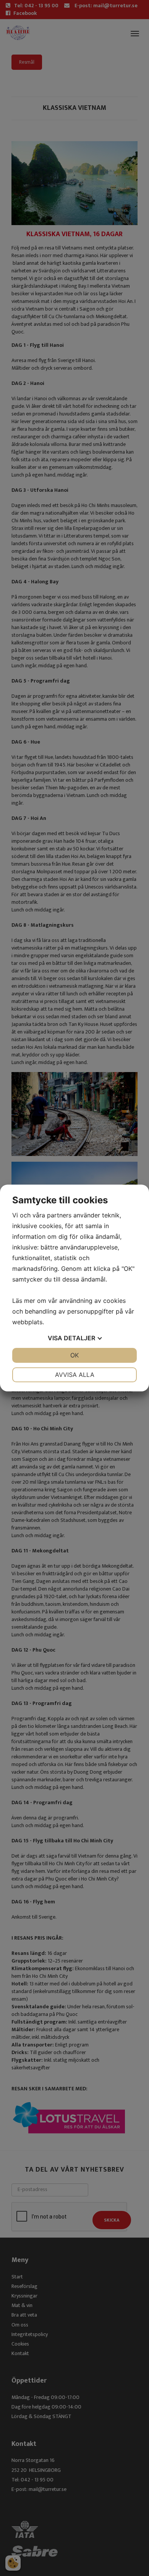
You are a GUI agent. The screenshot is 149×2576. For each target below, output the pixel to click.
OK (74, 1355)
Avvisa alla (75, 1375)
